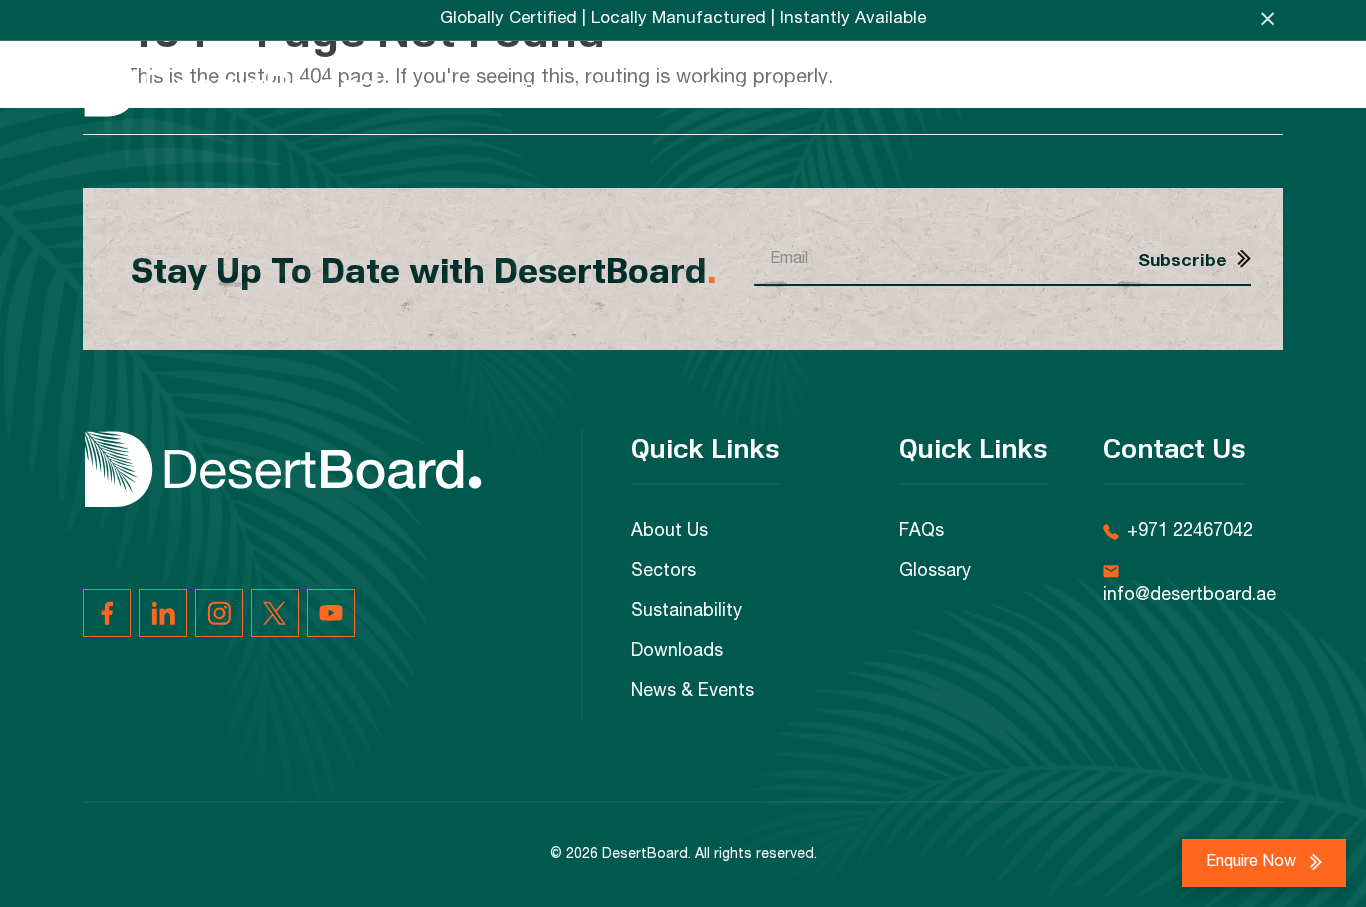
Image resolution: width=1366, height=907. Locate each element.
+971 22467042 (1190, 532)
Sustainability (825, 86)
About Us (669, 532)
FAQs (1172, 86)
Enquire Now (1253, 863)
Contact (1248, 86)
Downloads (951, 86)
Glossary (935, 572)
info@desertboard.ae (1189, 596)
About (529, 86)
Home (461, 86)
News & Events (1075, 86)
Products (705, 86)
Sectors (610, 86)
